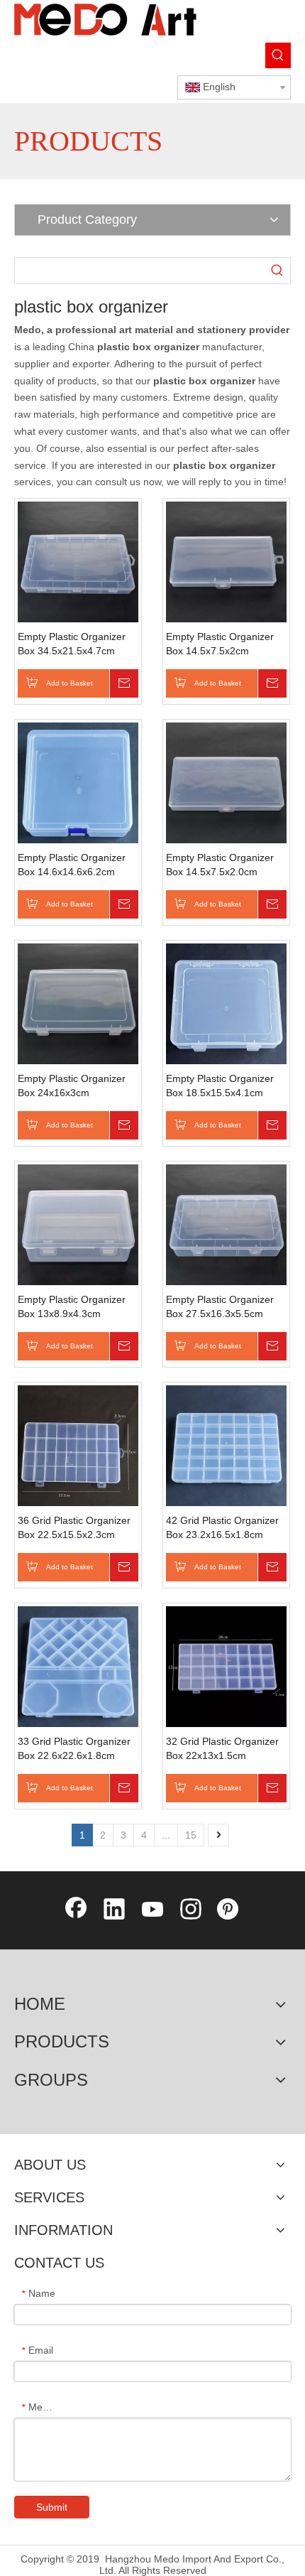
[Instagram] (191, 1910)
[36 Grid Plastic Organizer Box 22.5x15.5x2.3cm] (78, 1445)
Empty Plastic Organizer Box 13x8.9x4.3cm (72, 1306)
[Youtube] (152, 1910)
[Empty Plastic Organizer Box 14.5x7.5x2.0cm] (226, 782)
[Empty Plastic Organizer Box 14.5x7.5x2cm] (226, 561)
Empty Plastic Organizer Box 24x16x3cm (72, 1086)
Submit (52, 2507)
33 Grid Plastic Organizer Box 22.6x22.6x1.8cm (74, 1748)
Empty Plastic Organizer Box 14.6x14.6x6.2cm (72, 865)
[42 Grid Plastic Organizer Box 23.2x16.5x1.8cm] (226, 1445)
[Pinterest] (229, 1910)
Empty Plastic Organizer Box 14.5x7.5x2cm (220, 644)
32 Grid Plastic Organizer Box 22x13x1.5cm (222, 1748)
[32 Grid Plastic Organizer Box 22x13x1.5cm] (226, 1666)
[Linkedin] (114, 1910)
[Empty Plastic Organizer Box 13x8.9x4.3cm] (78, 1224)
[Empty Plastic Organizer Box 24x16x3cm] (78, 1003)
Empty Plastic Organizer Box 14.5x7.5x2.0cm (220, 865)
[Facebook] (76, 1910)
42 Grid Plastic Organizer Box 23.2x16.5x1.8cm (222, 1527)
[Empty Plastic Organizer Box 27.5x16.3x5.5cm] (226, 1224)
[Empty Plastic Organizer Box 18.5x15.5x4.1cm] (226, 1003)
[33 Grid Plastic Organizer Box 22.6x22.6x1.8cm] (78, 1666)
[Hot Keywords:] (278, 55)
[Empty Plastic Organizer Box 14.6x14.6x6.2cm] (78, 782)
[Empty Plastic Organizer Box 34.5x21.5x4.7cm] (78, 561)
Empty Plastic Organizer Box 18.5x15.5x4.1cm (220, 1086)
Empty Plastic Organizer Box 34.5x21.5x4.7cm (72, 644)
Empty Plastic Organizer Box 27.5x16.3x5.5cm (220, 1306)
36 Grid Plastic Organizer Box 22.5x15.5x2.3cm (74, 1527)
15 (191, 1835)
